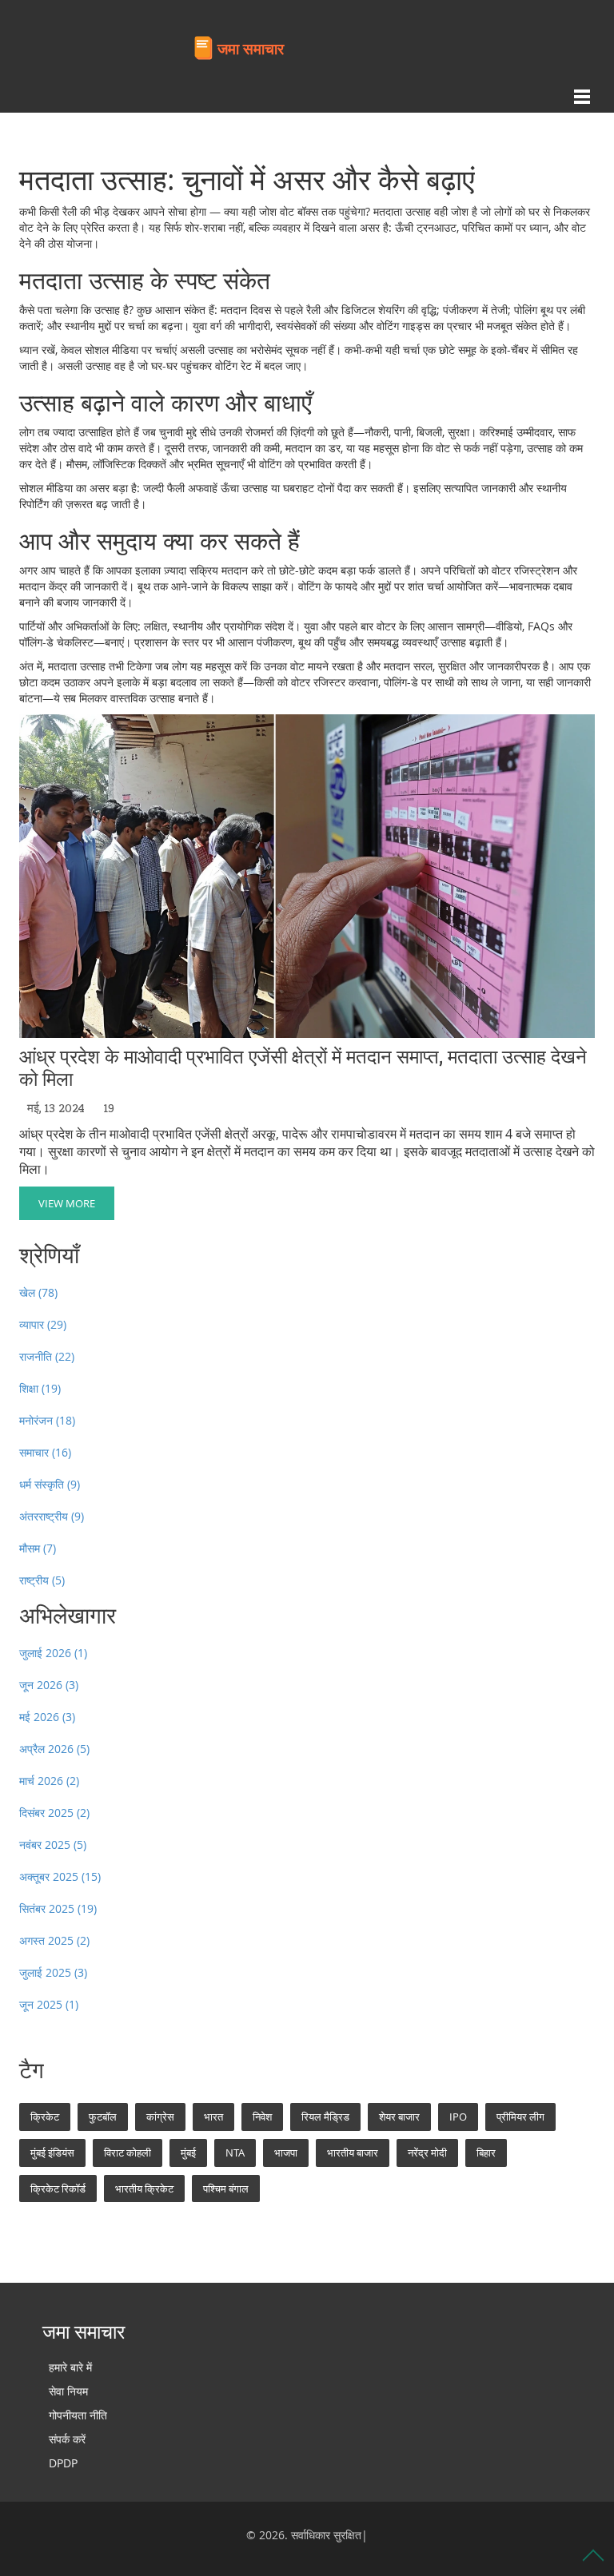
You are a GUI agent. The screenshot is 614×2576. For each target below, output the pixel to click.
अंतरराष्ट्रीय (52, 1516)
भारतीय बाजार (353, 2153)
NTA (235, 2153)
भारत (213, 2117)
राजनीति (47, 1356)
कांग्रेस (160, 2117)
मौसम (38, 1548)
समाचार (45, 1452)
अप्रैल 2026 (54, 1749)
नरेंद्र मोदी (427, 2153)
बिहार (486, 2153)
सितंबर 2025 (58, 1908)
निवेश (262, 2117)
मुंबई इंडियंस (52, 2153)
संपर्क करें (67, 2439)
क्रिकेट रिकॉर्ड (58, 2188)
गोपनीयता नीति (78, 2415)
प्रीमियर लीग (520, 2117)
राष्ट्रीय (42, 1580)
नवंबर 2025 (53, 1845)
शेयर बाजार (399, 2117)
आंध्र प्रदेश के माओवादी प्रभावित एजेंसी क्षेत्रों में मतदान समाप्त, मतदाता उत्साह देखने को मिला (303, 1069)
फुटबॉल (103, 2117)
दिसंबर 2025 (54, 1813)
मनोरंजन (47, 1420)
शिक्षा (40, 1388)
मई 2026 (47, 1717)
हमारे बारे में (70, 2367)
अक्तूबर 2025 (60, 1876)
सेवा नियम (68, 2391)
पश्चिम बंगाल (226, 2188)
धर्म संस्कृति (50, 1484)
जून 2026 (49, 1685)
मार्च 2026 (49, 1781)
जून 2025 (49, 2004)
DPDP (63, 2463)
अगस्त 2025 (54, 1940)
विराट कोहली (128, 2153)
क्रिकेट (45, 2117)
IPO (458, 2117)
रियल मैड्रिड (325, 2117)
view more (67, 1203)
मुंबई (188, 2153)
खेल (38, 1292)
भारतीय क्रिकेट (144, 2188)
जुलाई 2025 (53, 1972)
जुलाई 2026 (53, 1653)
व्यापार (43, 1324)
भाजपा (286, 2153)
